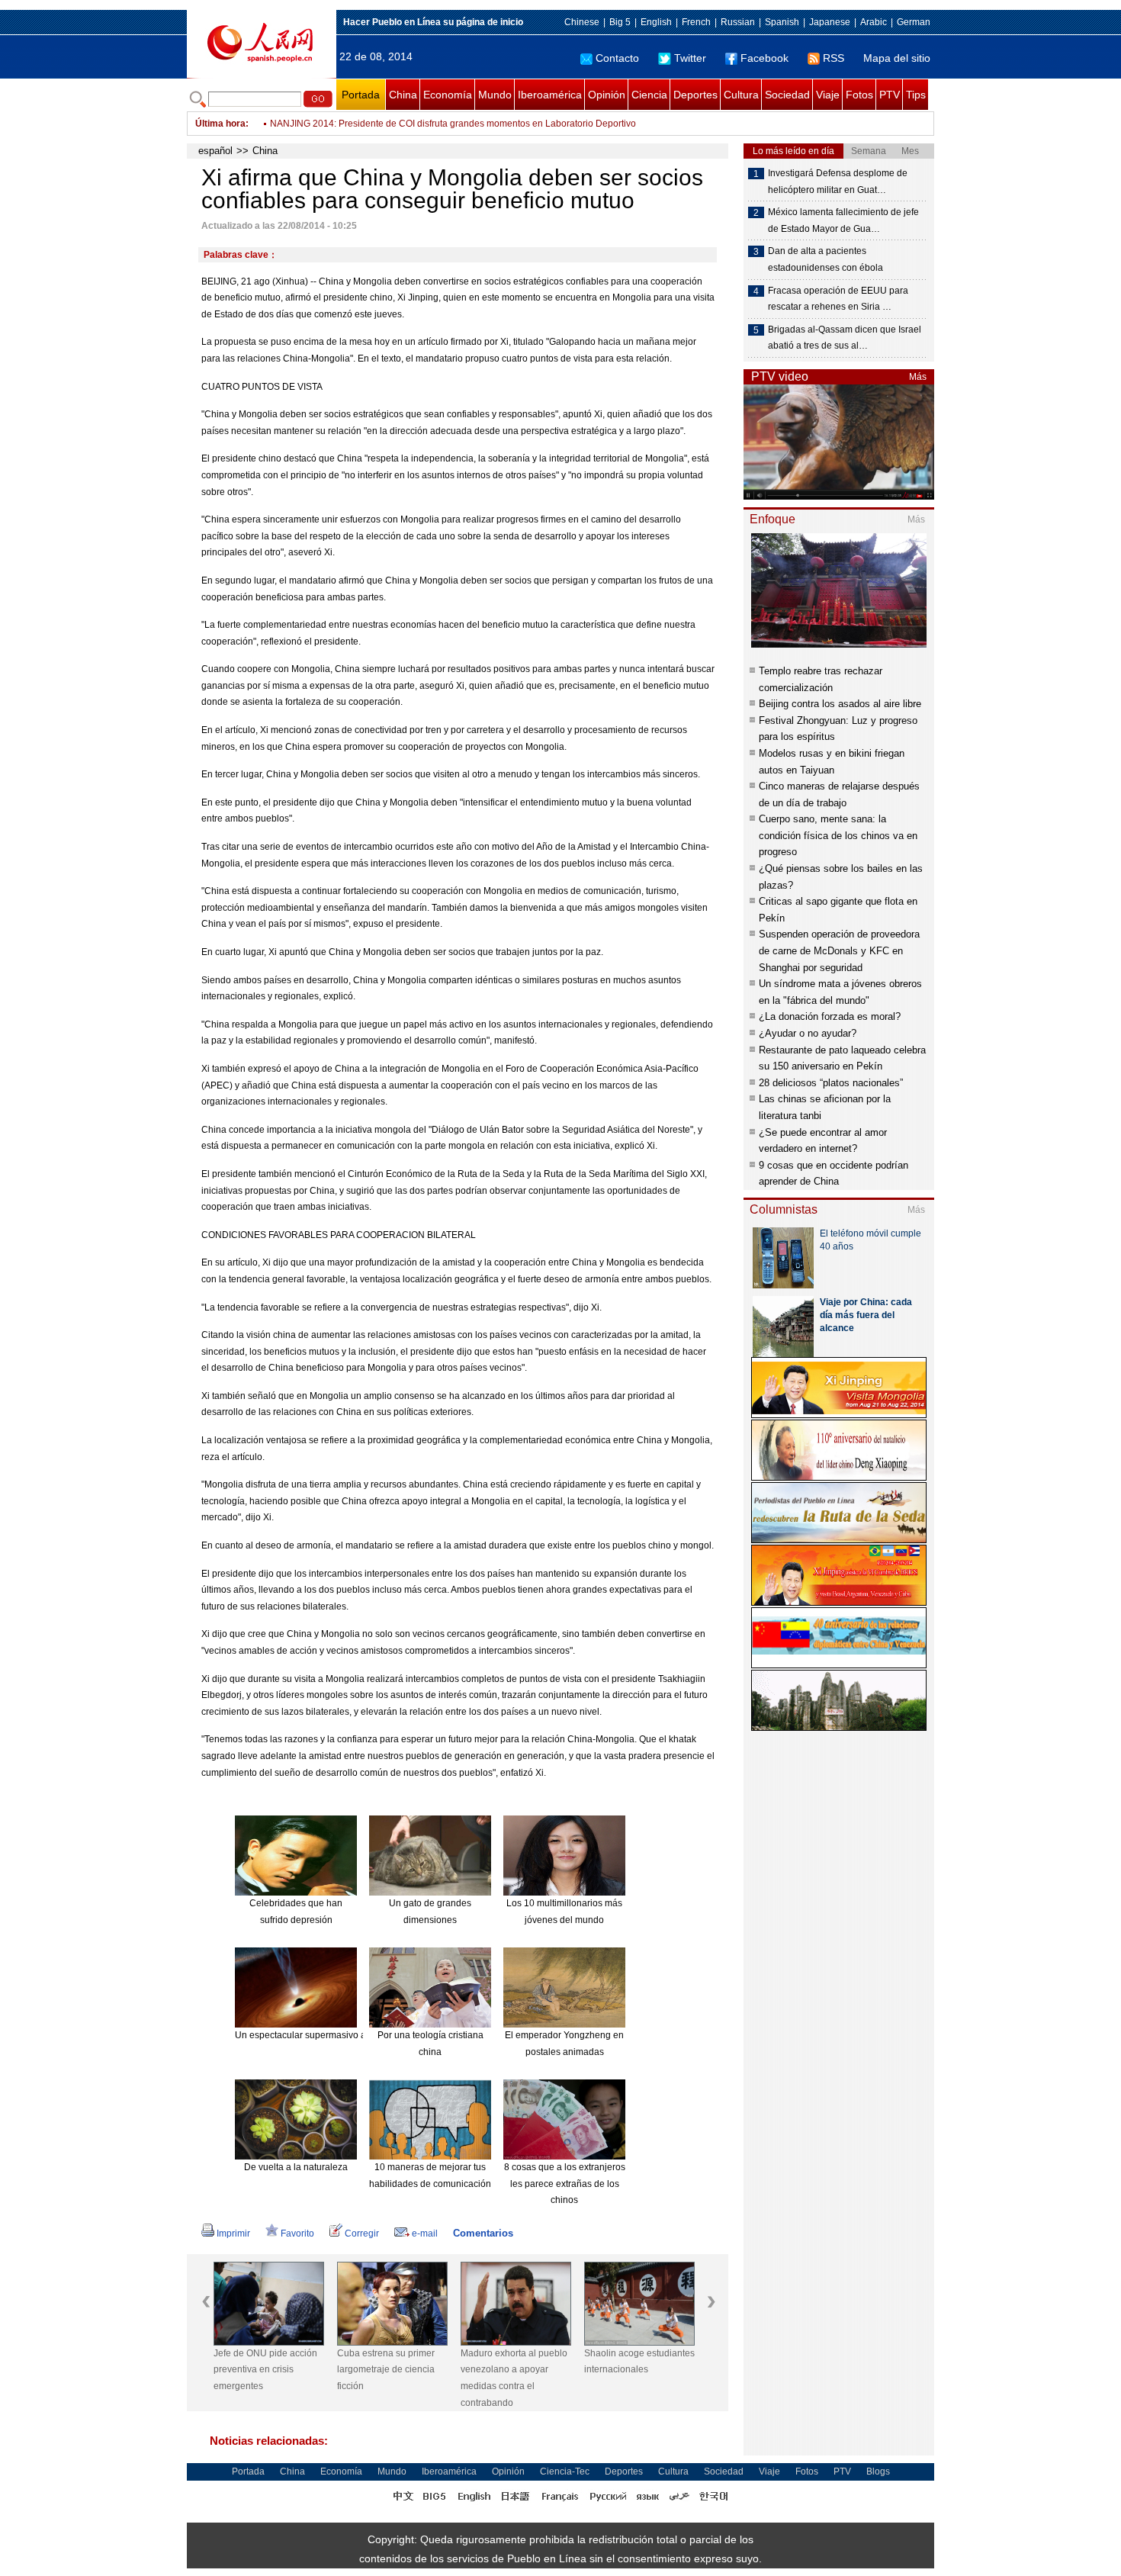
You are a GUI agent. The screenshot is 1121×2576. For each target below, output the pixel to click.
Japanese (830, 22)
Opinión (607, 95)
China (403, 95)
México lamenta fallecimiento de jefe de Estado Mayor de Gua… (843, 220)
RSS (834, 58)
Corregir (362, 2233)
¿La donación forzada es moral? (830, 1016)
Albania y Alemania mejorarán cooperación (360, 124)
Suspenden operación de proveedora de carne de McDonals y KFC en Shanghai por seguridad (839, 950)
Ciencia (649, 95)
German (914, 22)
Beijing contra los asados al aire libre (840, 704)
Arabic (874, 22)
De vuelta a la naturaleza (296, 2167)
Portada (361, 95)
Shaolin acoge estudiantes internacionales (639, 2362)
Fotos (859, 95)
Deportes (695, 95)
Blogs (878, 2471)
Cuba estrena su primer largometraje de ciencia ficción (386, 2370)
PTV (890, 95)
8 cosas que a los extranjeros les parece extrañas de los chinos (565, 2184)
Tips (916, 95)
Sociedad (787, 95)
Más (918, 377)
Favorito (297, 2233)
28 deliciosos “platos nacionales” (831, 1083)
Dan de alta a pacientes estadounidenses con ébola (825, 259)
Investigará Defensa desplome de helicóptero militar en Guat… (838, 182)
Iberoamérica (550, 95)
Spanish (782, 22)
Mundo (495, 95)
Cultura (741, 95)
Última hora (220, 124)
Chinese (582, 22)
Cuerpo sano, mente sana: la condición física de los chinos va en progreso (838, 835)
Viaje (828, 95)
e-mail (425, 2233)
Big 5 (620, 22)
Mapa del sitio (897, 58)
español (215, 151)
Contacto (617, 58)
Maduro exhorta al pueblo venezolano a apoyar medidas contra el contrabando (514, 2378)
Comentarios (483, 2233)
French (696, 22)
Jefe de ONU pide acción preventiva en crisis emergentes (265, 2370)
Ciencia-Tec (565, 2471)
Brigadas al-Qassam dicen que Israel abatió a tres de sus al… (845, 338)
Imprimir (233, 2233)
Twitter (690, 58)
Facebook (764, 58)
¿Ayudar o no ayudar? (808, 1033)
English (656, 22)
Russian (738, 22)
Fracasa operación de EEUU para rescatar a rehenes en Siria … (838, 299)
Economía (448, 95)
